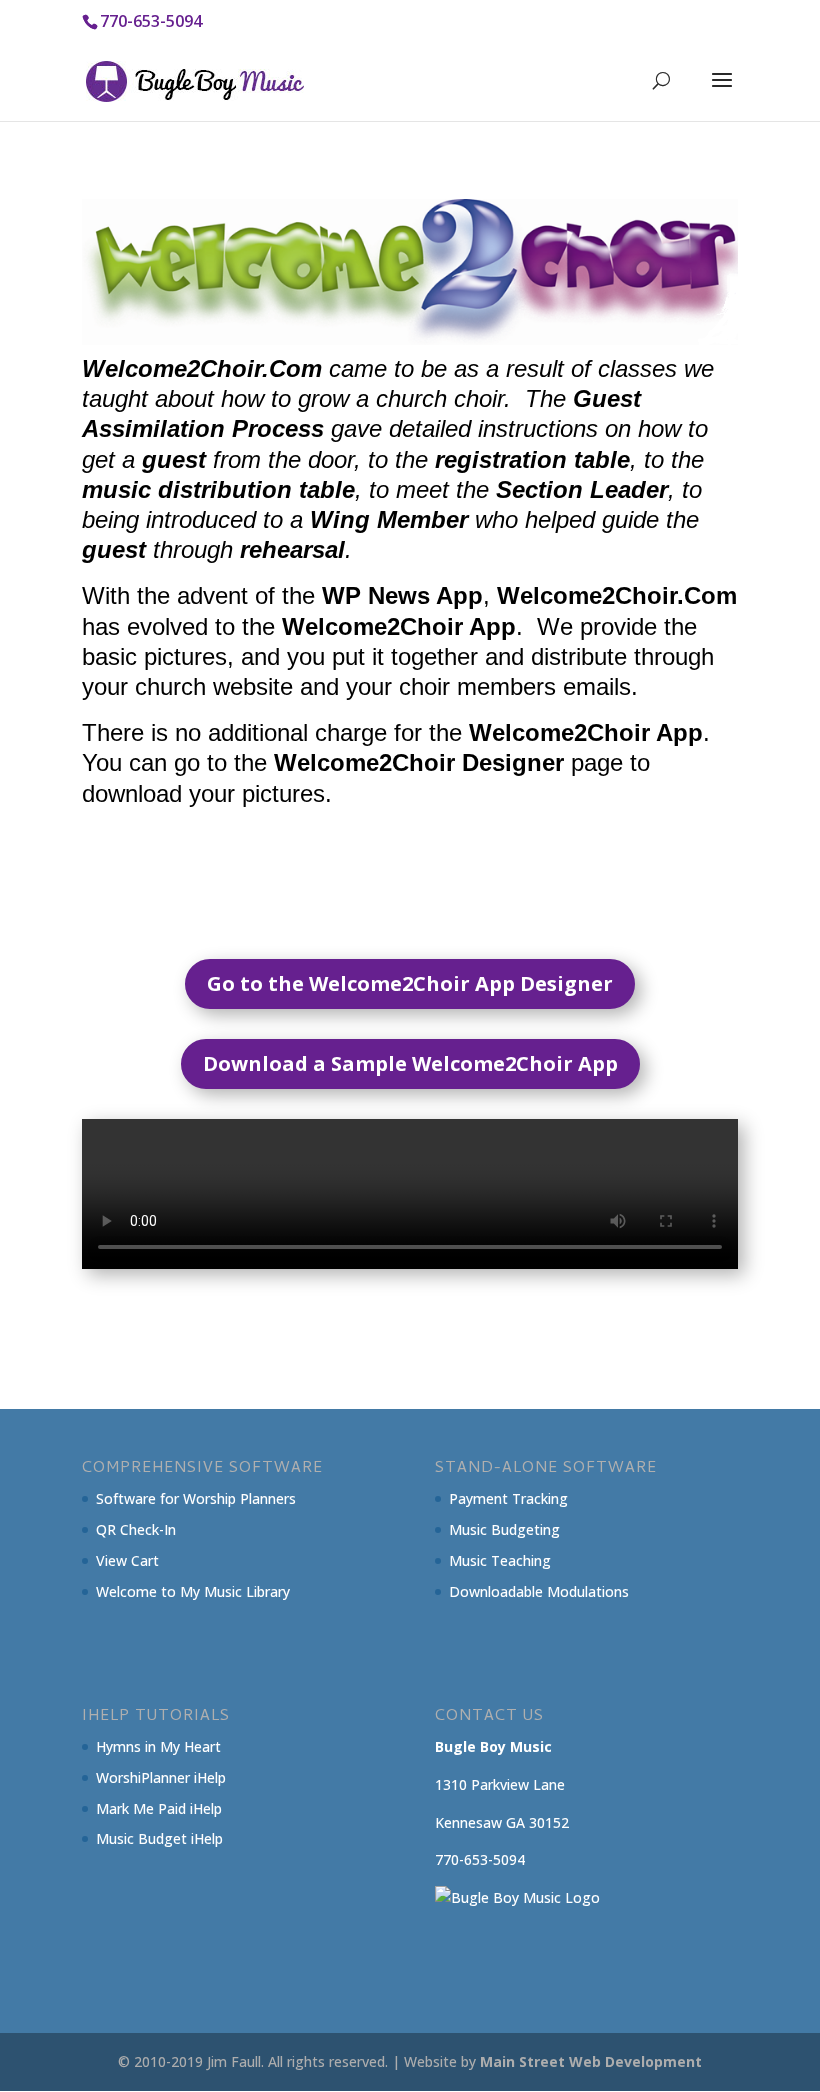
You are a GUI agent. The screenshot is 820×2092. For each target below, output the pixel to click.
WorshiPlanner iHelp (161, 1777)
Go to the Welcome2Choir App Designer (410, 983)
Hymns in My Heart (158, 1746)
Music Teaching (500, 1560)
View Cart (127, 1560)
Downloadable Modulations (539, 1591)
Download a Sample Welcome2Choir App (410, 1063)
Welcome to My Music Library (193, 1591)
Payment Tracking (508, 1498)
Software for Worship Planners (196, 1498)
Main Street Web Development (591, 2061)
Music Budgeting (504, 1529)
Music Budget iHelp (159, 1838)
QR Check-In (136, 1529)
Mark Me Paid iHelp (159, 1808)
